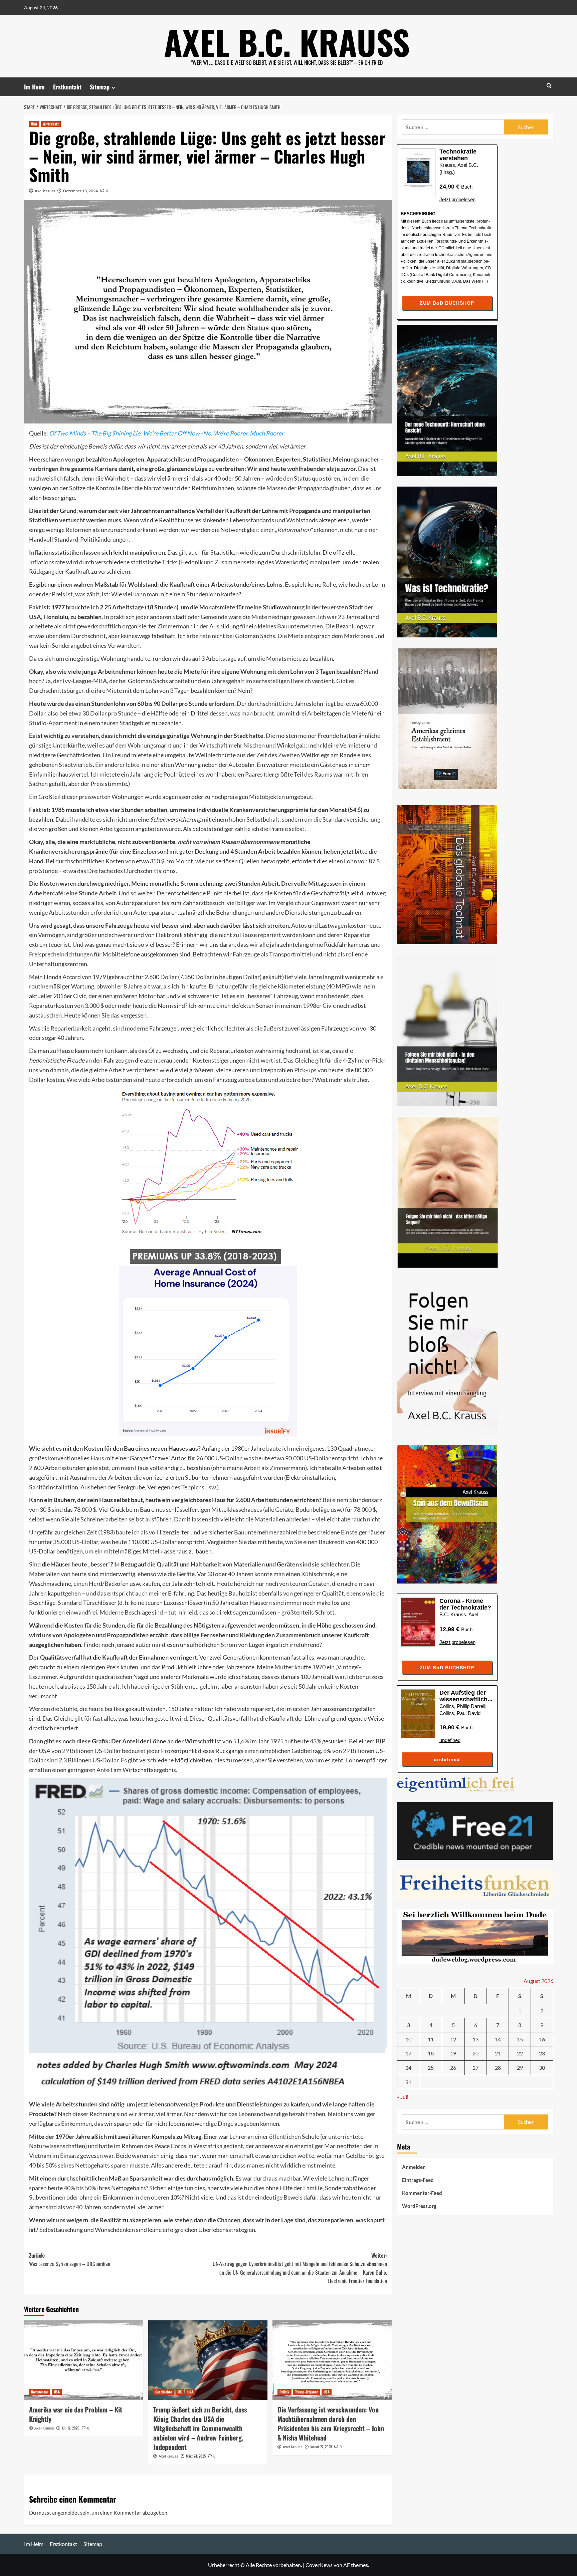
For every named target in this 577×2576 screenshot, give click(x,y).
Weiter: (300, 2268)
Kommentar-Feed (422, 2193)
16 (542, 2039)
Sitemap (100, 87)
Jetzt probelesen (457, 199)
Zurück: (70, 2260)
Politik (284, 2392)
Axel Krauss (45, 191)
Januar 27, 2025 (321, 2447)
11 (431, 2039)
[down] (113, 88)
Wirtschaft (51, 124)
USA (34, 124)
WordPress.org (419, 2206)
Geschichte (164, 2392)
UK (180, 2392)
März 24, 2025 (196, 2456)
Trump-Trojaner (307, 2392)
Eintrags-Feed (418, 2180)
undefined (450, 1740)
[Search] (549, 86)
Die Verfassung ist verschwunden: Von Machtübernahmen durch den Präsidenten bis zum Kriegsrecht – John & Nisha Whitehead (331, 2423)
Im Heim (34, 87)
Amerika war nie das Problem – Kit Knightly (76, 2414)
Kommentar (40, 2392)
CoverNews (319, 2565)
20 (475, 2054)
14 (498, 2039)
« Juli (403, 2097)
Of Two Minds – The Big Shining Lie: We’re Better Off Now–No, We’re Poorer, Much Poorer (166, 433)
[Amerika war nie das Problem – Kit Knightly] (84, 2360)
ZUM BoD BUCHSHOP (447, 303)
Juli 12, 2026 (71, 2428)
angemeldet (66, 2512)
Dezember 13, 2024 (80, 191)
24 (408, 2068)
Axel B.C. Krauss (287, 42)
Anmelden (414, 2167)
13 (475, 2039)
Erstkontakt (67, 87)
